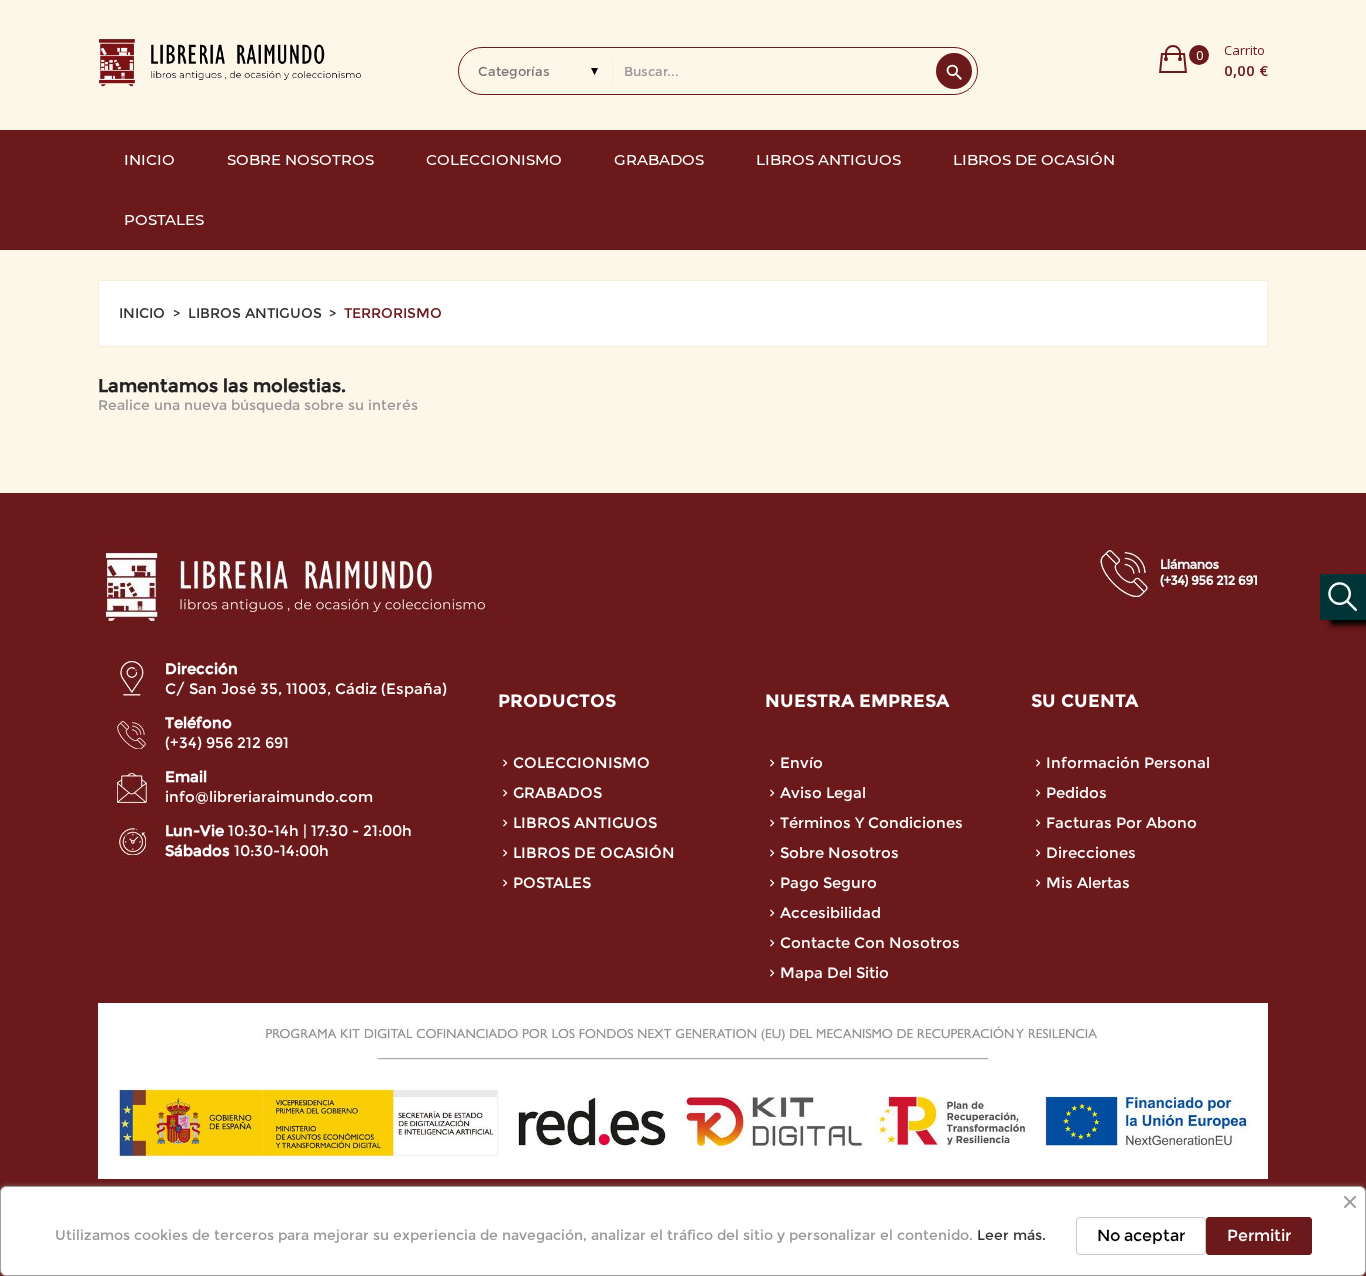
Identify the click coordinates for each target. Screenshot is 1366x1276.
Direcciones (1091, 852)
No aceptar (1141, 1235)
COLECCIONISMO (581, 762)
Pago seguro (828, 882)
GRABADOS (557, 792)
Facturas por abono (1121, 822)
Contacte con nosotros (870, 942)
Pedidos (1076, 792)
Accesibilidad (830, 912)
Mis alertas (1088, 882)
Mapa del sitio (834, 972)
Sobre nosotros (839, 852)
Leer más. (1011, 1235)
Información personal (1128, 762)
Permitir (1259, 1235)
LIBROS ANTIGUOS (585, 822)
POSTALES (552, 882)
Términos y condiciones (871, 822)
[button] (1213, 59)
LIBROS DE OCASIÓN (594, 852)
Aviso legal (823, 792)
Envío (801, 762)
